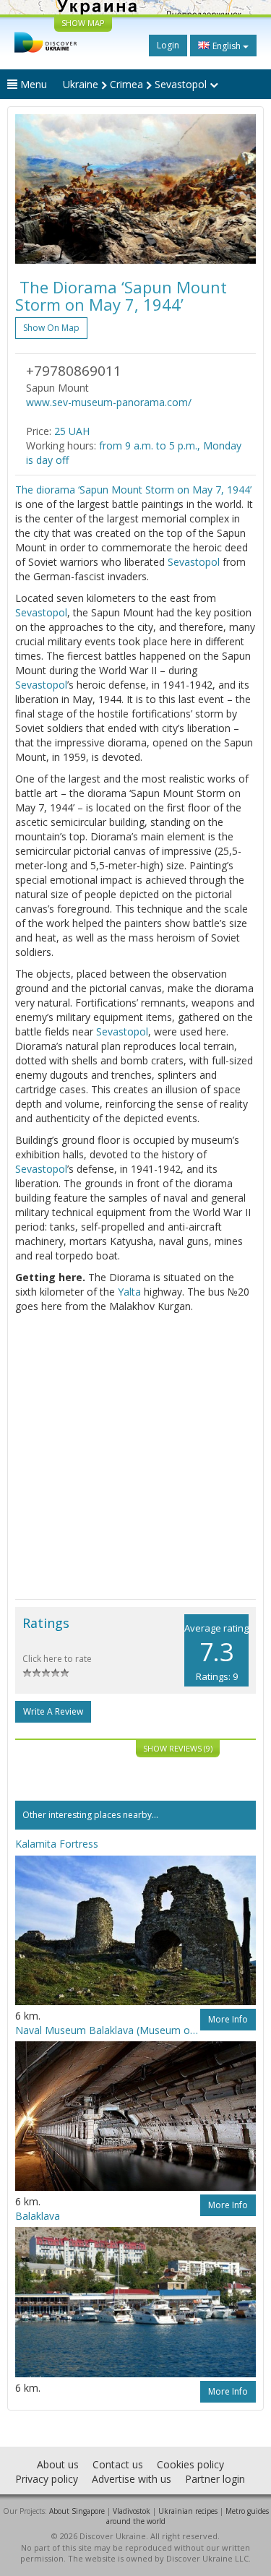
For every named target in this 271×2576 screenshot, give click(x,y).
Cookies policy (190, 2464)
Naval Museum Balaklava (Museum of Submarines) (108, 2030)
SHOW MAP (83, 23)
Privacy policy (47, 2479)
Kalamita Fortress (57, 1844)
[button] (33, 189)
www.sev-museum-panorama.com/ (109, 402)
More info (228, 2019)
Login (168, 45)
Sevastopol (194, 562)
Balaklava (38, 2216)
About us (58, 2464)
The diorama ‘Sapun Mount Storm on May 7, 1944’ (133, 490)
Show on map (51, 328)
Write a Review (53, 1711)
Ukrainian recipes (188, 2511)
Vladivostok (132, 2511)
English (227, 46)
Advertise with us (132, 2479)
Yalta (129, 1292)
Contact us (118, 2464)
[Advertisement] (135, 1456)
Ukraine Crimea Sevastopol (136, 84)
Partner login (215, 2479)
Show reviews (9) (178, 1748)
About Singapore (77, 2511)
